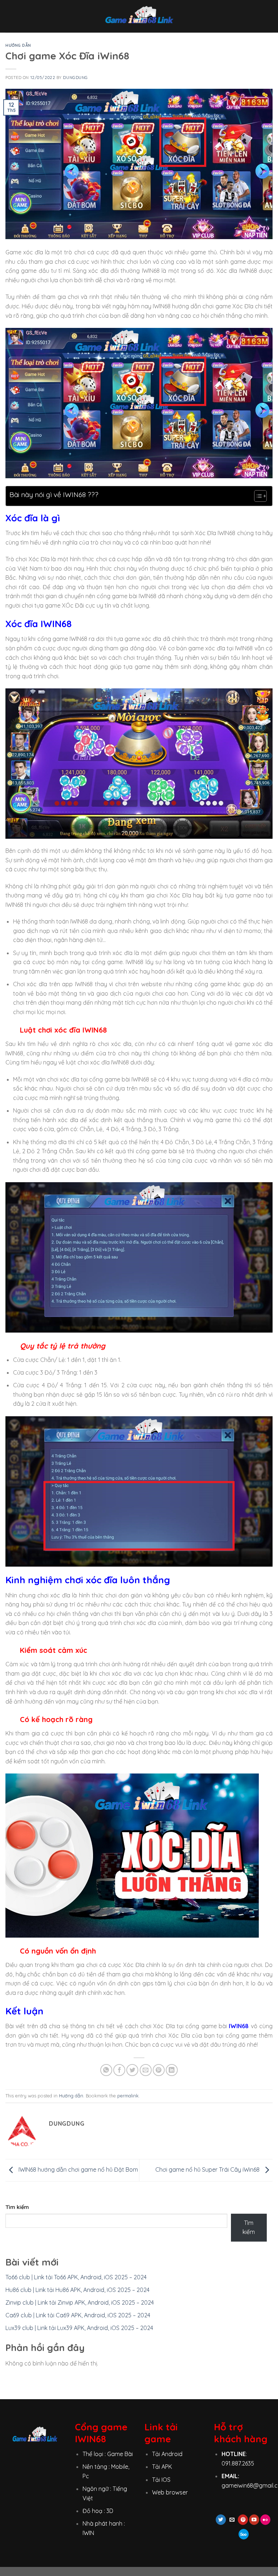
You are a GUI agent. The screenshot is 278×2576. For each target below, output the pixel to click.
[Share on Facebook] (119, 2070)
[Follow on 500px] (244, 2534)
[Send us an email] (232, 2520)
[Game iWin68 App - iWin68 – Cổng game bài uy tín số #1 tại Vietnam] (139, 16)
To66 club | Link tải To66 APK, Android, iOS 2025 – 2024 (76, 2277)
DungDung (75, 78)
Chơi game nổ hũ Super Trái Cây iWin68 (208, 2169)
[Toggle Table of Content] (257, 496)
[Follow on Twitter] (221, 2520)
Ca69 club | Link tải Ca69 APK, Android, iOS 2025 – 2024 (78, 2315)
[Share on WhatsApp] (106, 2070)
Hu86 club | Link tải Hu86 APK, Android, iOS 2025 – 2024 (77, 2290)
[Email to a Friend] (146, 2070)
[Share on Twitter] (132, 2070)
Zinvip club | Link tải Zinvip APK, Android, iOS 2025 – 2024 (80, 2302)
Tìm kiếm (17, 2207)
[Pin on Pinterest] (159, 2070)
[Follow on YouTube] (254, 2520)
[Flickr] (265, 2520)
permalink (128, 2096)
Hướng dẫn (18, 45)
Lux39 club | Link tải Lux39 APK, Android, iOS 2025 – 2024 (79, 2328)
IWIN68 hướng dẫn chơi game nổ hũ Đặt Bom (77, 2169)
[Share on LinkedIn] (172, 2070)
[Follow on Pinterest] (243, 2520)
